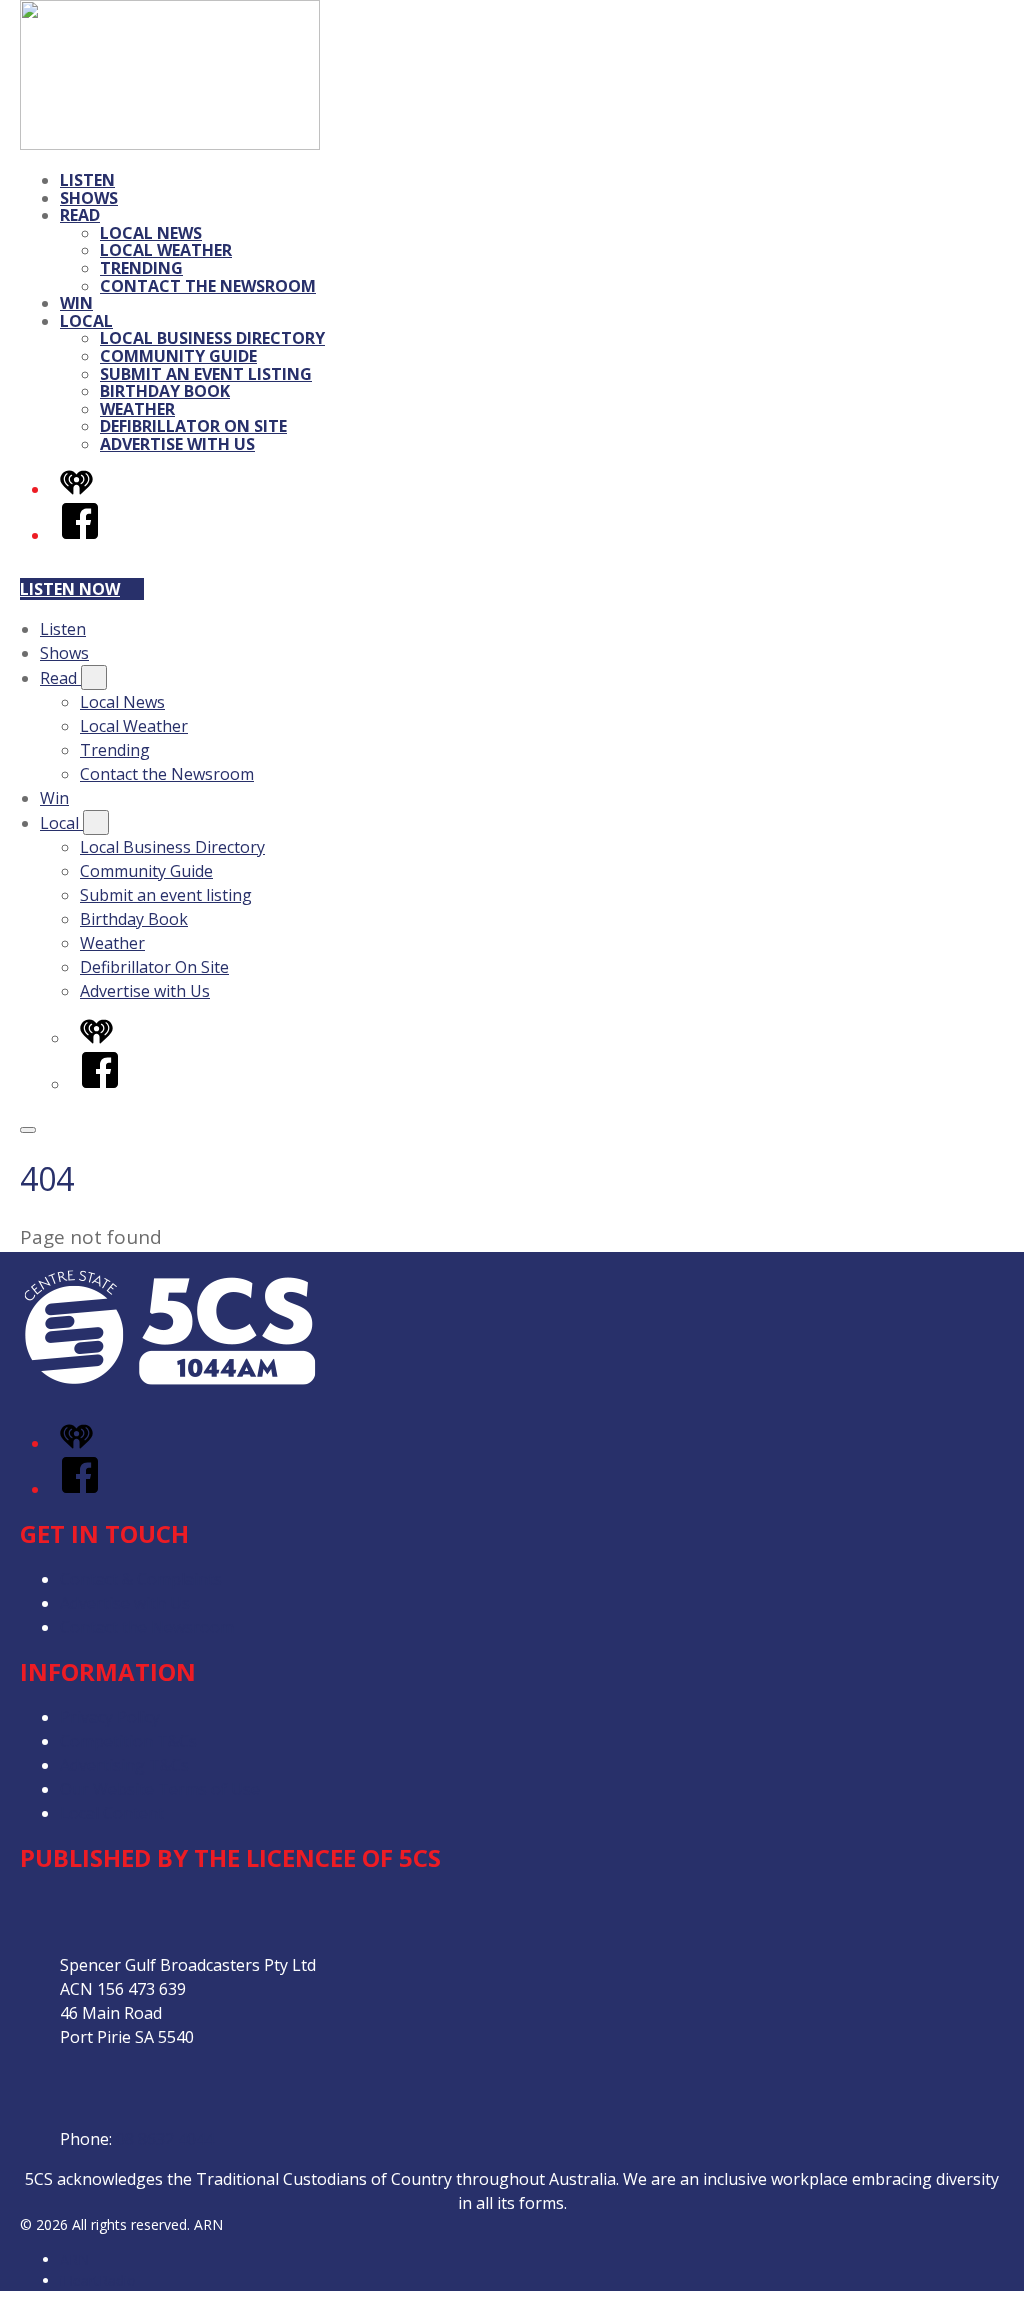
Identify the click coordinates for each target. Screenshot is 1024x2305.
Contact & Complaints (141, 1579)
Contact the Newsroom (208, 286)
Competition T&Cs (128, 1741)
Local (86, 321)
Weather (137, 409)
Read (80, 215)
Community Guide (178, 356)
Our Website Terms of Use (160, 1789)
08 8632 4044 (165, 2139)
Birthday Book (165, 391)
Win (76, 303)
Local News (151, 233)
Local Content (112, 1813)
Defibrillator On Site (193, 426)
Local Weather (166, 250)
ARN (74, 2259)
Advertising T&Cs (124, 1765)
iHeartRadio (98, 2280)
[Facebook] (80, 535)
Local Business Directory (212, 338)
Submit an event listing (206, 374)
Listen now (70, 589)
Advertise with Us (177, 444)
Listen (87, 180)
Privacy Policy (110, 1717)
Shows (89, 198)
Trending (141, 268)
